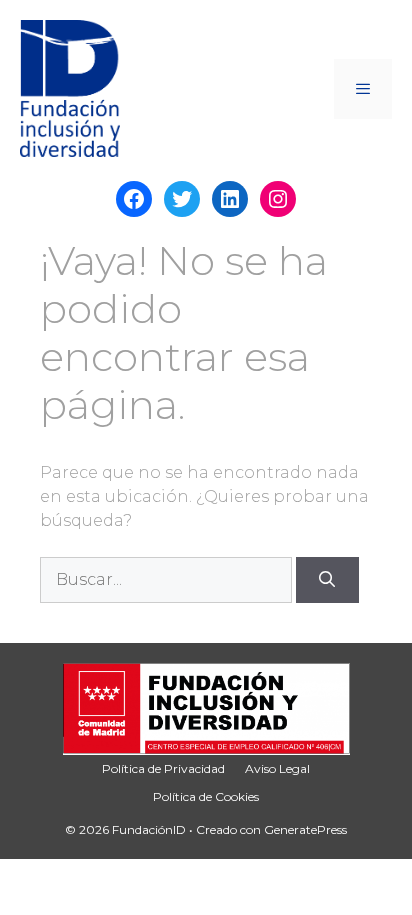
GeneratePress (305, 829)
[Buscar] (327, 580)
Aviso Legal (277, 768)
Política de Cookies (206, 796)
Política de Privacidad (163, 768)
